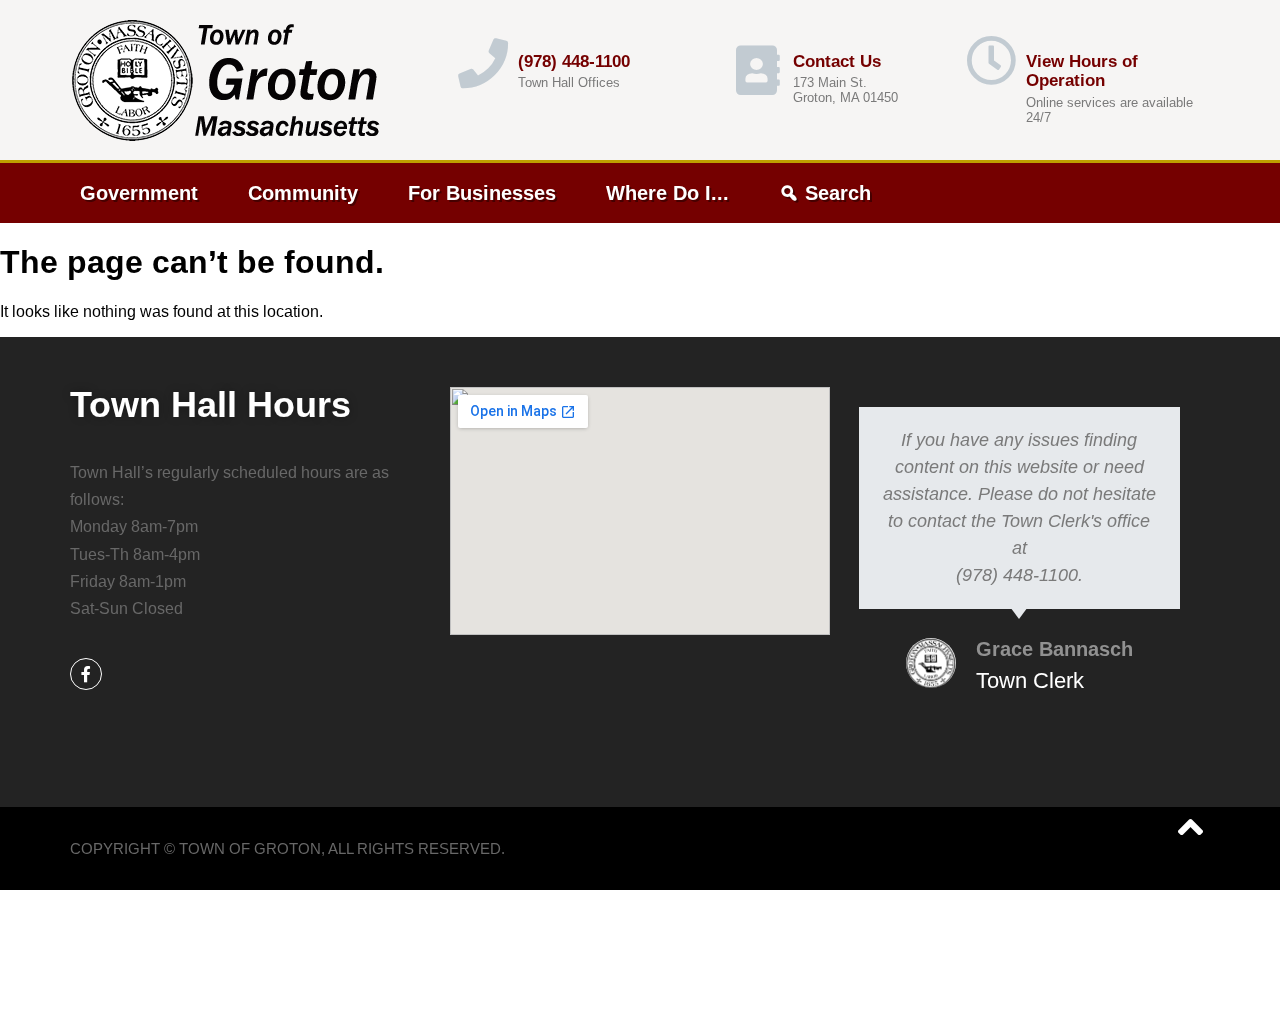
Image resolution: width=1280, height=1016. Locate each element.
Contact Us (837, 61)
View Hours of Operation (1082, 71)
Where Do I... (667, 193)
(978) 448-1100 (574, 61)
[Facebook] (86, 674)
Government (139, 193)
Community (303, 193)
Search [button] (838, 193)
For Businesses (482, 193)
